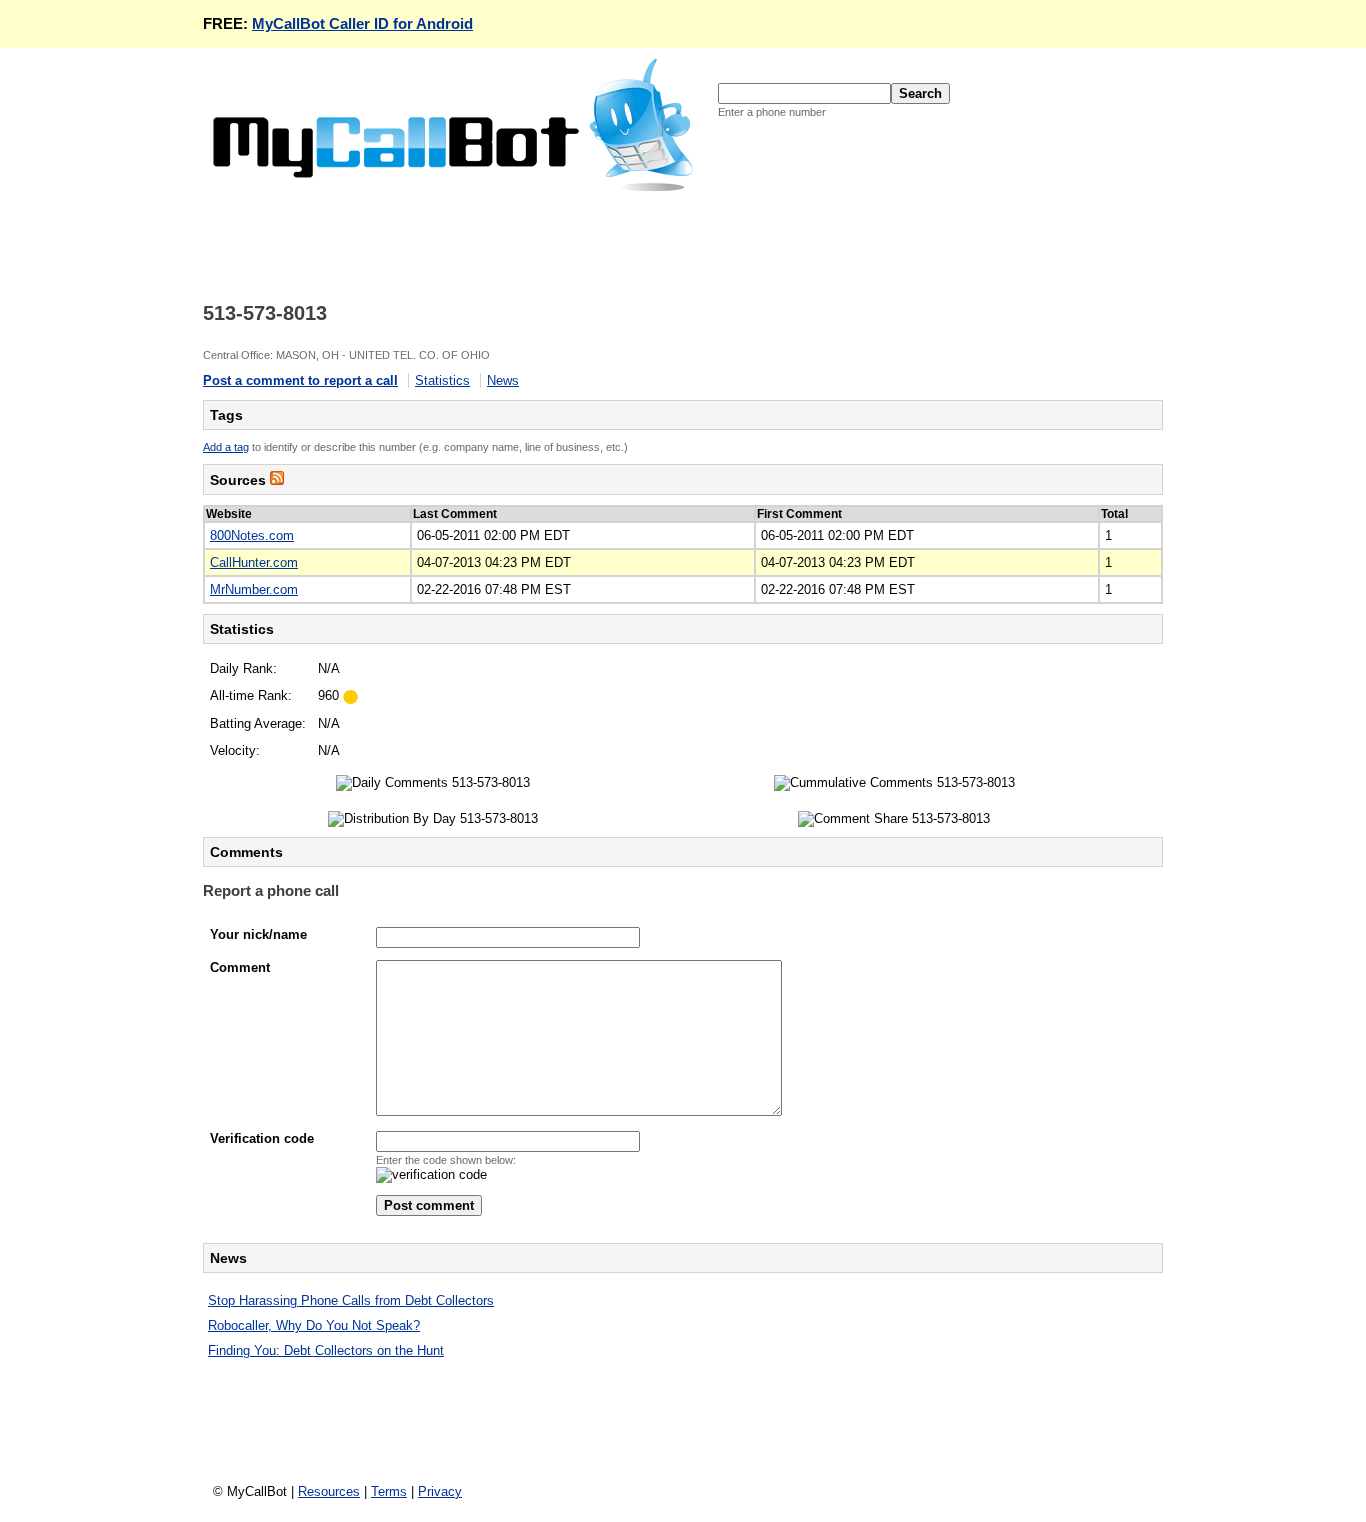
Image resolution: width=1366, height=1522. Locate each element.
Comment (240, 967)
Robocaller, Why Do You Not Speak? (314, 1325)
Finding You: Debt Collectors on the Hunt (326, 1350)
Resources (329, 1491)
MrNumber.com (254, 589)
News (503, 380)
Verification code (262, 1138)
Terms (389, 1491)
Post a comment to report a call (300, 380)
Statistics (442, 380)
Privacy (440, 1491)
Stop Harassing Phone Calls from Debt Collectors (351, 1300)
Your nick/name (258, 934)
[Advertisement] (567, 239)
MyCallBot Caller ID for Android (362, 23)
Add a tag (226, 447)
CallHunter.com (254, 562)
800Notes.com (252, 535)
